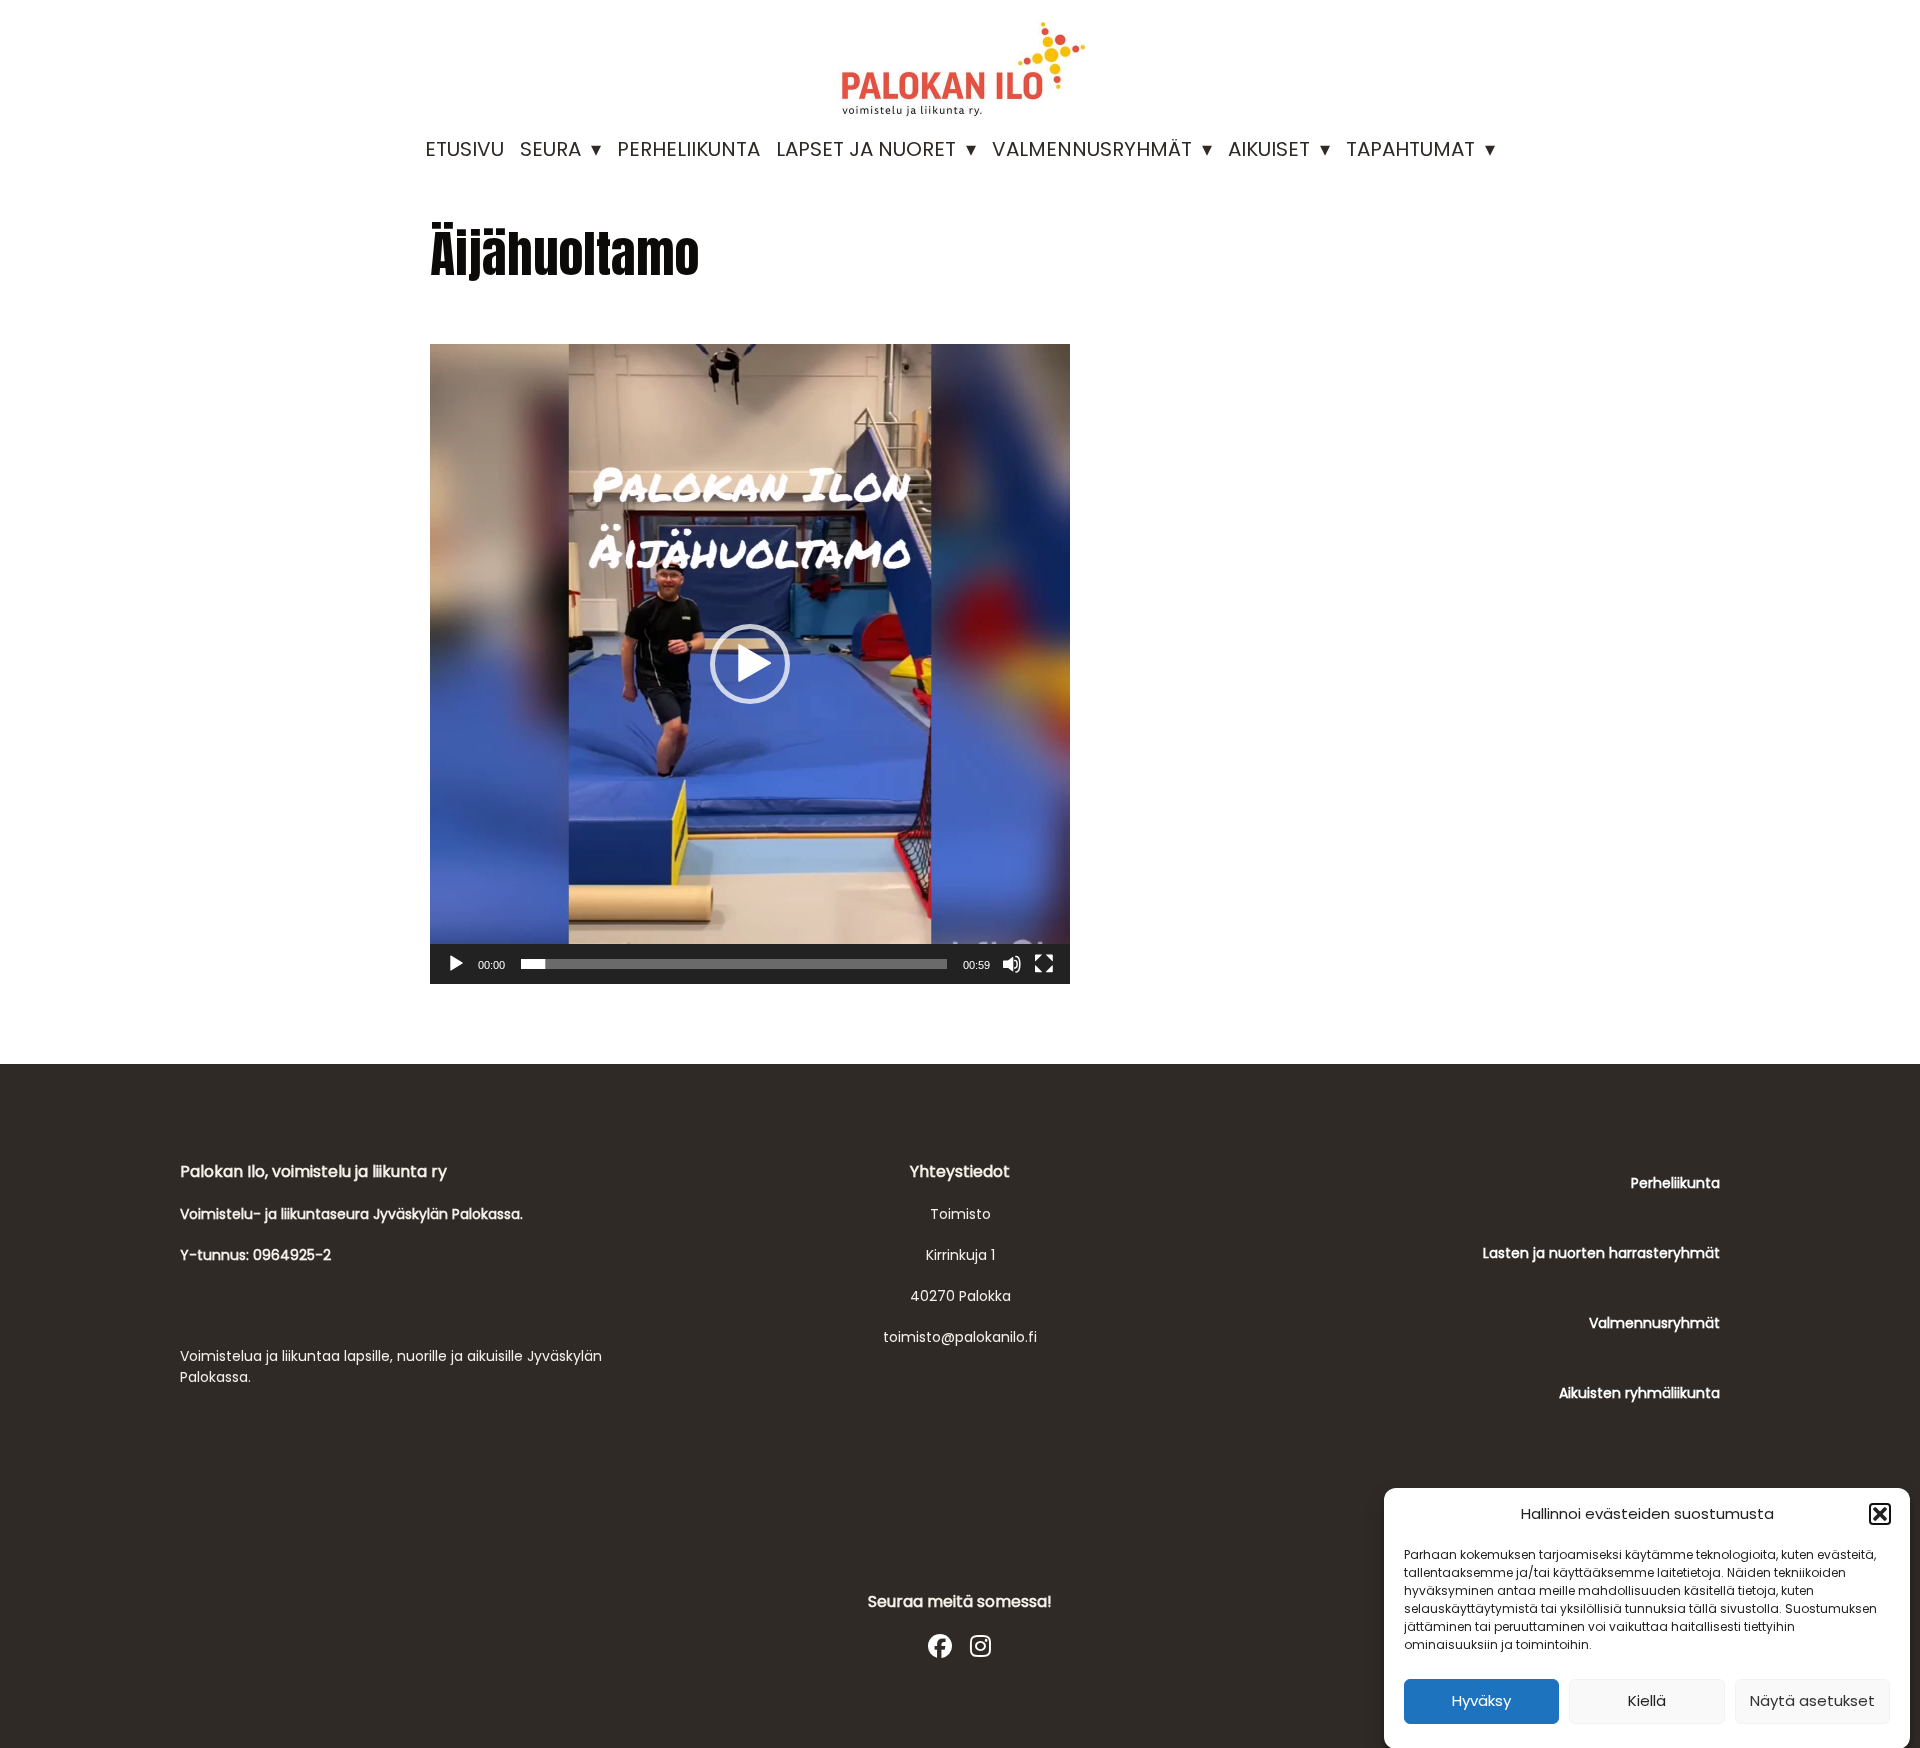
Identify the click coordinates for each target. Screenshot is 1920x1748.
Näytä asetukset (1812, 1700)
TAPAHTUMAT (1410, 149)
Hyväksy (1481, 1700)
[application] (750, 664)
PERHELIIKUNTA (688, 149)
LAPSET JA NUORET (866, 149)
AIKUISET (1269, 149)
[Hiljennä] (1012, 964)
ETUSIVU (464, 149)
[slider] (734, 964)
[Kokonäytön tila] (1044, 964)
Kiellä (1647, 1700)
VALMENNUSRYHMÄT (1092, 149)
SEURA (550, 149)
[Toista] (456, 964)
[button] (1880, 1514)
